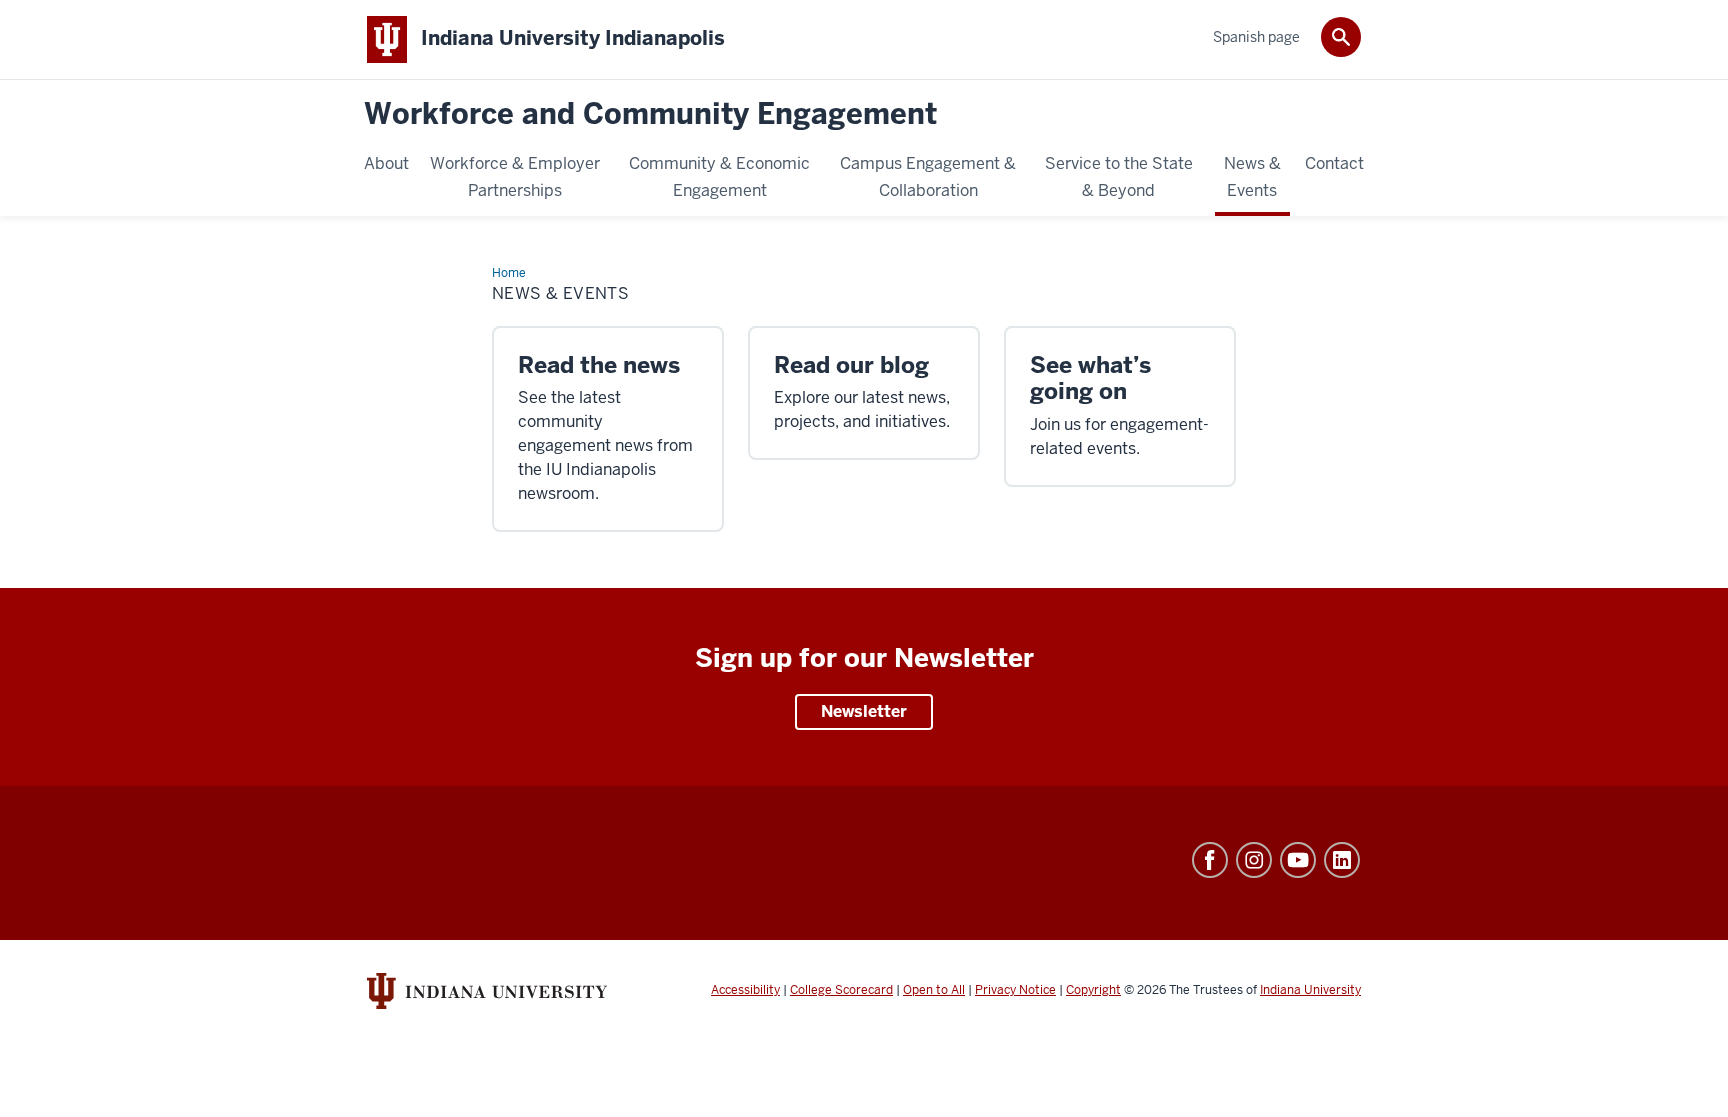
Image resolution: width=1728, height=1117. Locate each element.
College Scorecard (841, 990)
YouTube (1298, 860)
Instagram (1254, 860)
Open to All (934, 990)
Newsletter (864, 711)
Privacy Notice (1015, 990)
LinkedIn (1342, 860)
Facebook (1210, 860)
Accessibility (745, 990)
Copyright (1093, 990)
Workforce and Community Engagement (650, 114)
